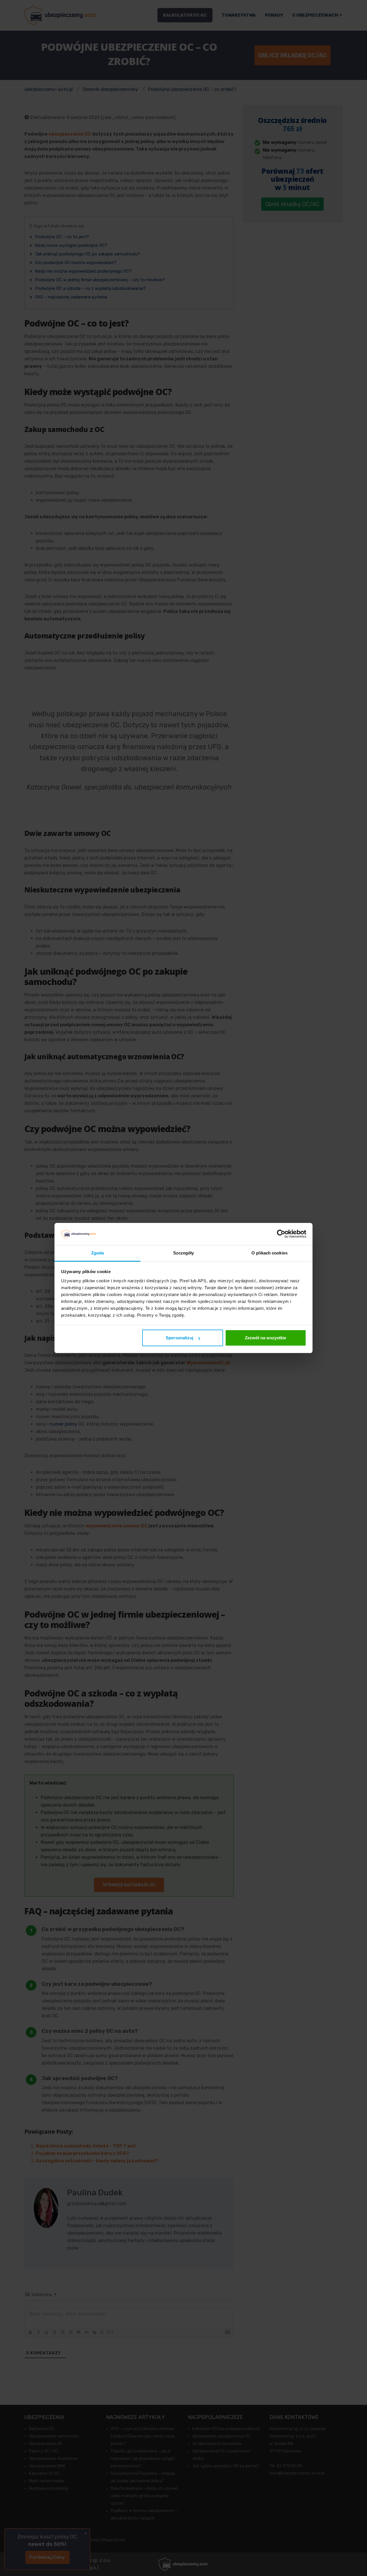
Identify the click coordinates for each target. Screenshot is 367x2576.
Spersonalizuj (179, 1338)
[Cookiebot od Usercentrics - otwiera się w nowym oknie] (281, 1234)
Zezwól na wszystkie (266, 1338)
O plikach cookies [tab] (270, 1253)
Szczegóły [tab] (184, 1253)
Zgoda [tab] (98, 1253)
